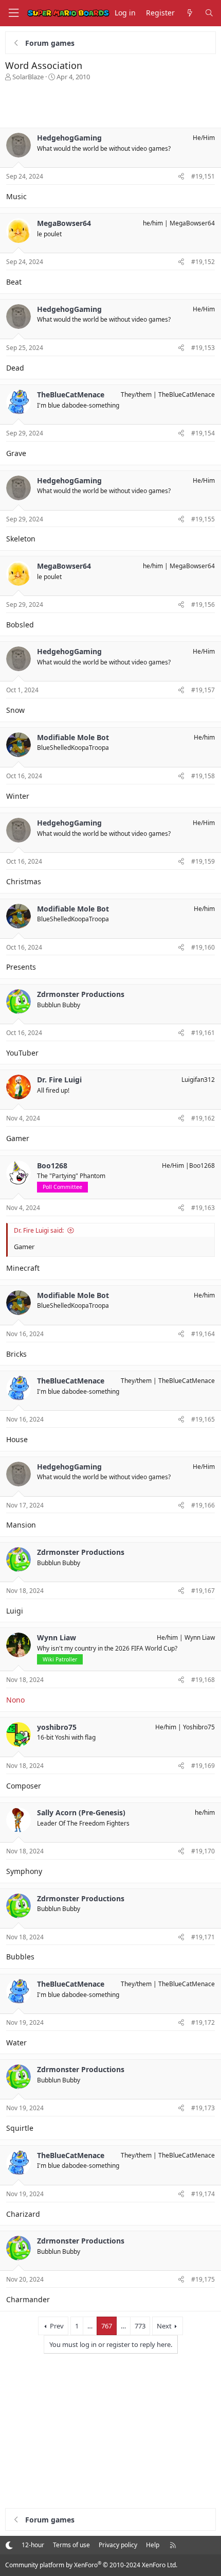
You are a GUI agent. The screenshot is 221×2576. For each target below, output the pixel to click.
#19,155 (203, 519)
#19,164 (203, 1334)
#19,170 (203, 1851)
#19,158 (203, 776)
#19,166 (203, 1505)
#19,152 (203, 262)
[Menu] (13, 13)
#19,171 (203, 1937)
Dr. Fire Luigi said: (39, 1230)
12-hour (33, 2545)
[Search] (209, 13)
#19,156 (203, 604)
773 (140, 2326)
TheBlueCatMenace (187, 395)
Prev (57, 2326)
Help (153, 2545)
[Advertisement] (110, 102)
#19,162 (203, 1118)
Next (164, 2326)
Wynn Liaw (200, 1637)
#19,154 (203, 433)
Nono (15, 1700)
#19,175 (203, 2279)
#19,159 (203, 861)
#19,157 (203, 690)
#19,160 (203, 947)
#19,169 (203, 1766)
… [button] (90, 2326)
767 (107, 2326)
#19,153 (203, 348)
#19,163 (203, 1208)
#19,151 (203, 176)
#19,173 (203, 2108)
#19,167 (203, 1591)
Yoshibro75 (199, 1727)
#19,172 (203, 2022)
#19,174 (203, 2194)
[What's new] (190, 13)
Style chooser (9, 2545)
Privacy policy (118, 2545)
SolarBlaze (28, 77)
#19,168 (203, 1680)
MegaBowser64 (192, 223)
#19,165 (203, 1419)
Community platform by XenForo (91, 2565)
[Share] (181, 177)
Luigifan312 (198, 1080)
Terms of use (71, 2545)
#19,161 (203, 1033)
